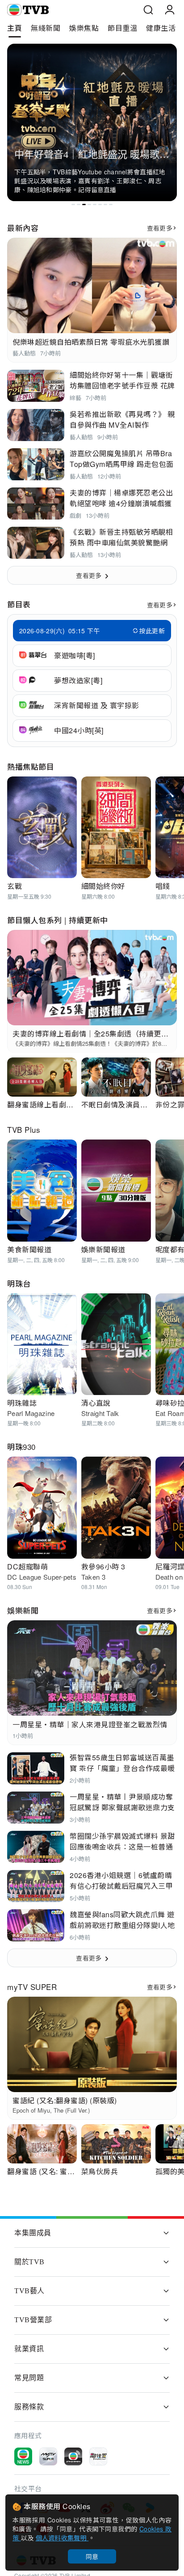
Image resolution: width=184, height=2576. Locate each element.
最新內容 (23, 228)
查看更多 (160, 228)
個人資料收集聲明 (62, 2538)
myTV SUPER (32, 1987)
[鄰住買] (98, 2456)
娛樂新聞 (23, 1610)
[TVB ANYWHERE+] (73, 2456)
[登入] (170, 10)
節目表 (19, 604)
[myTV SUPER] (48, 2456)
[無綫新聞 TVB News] (23, 2456)
